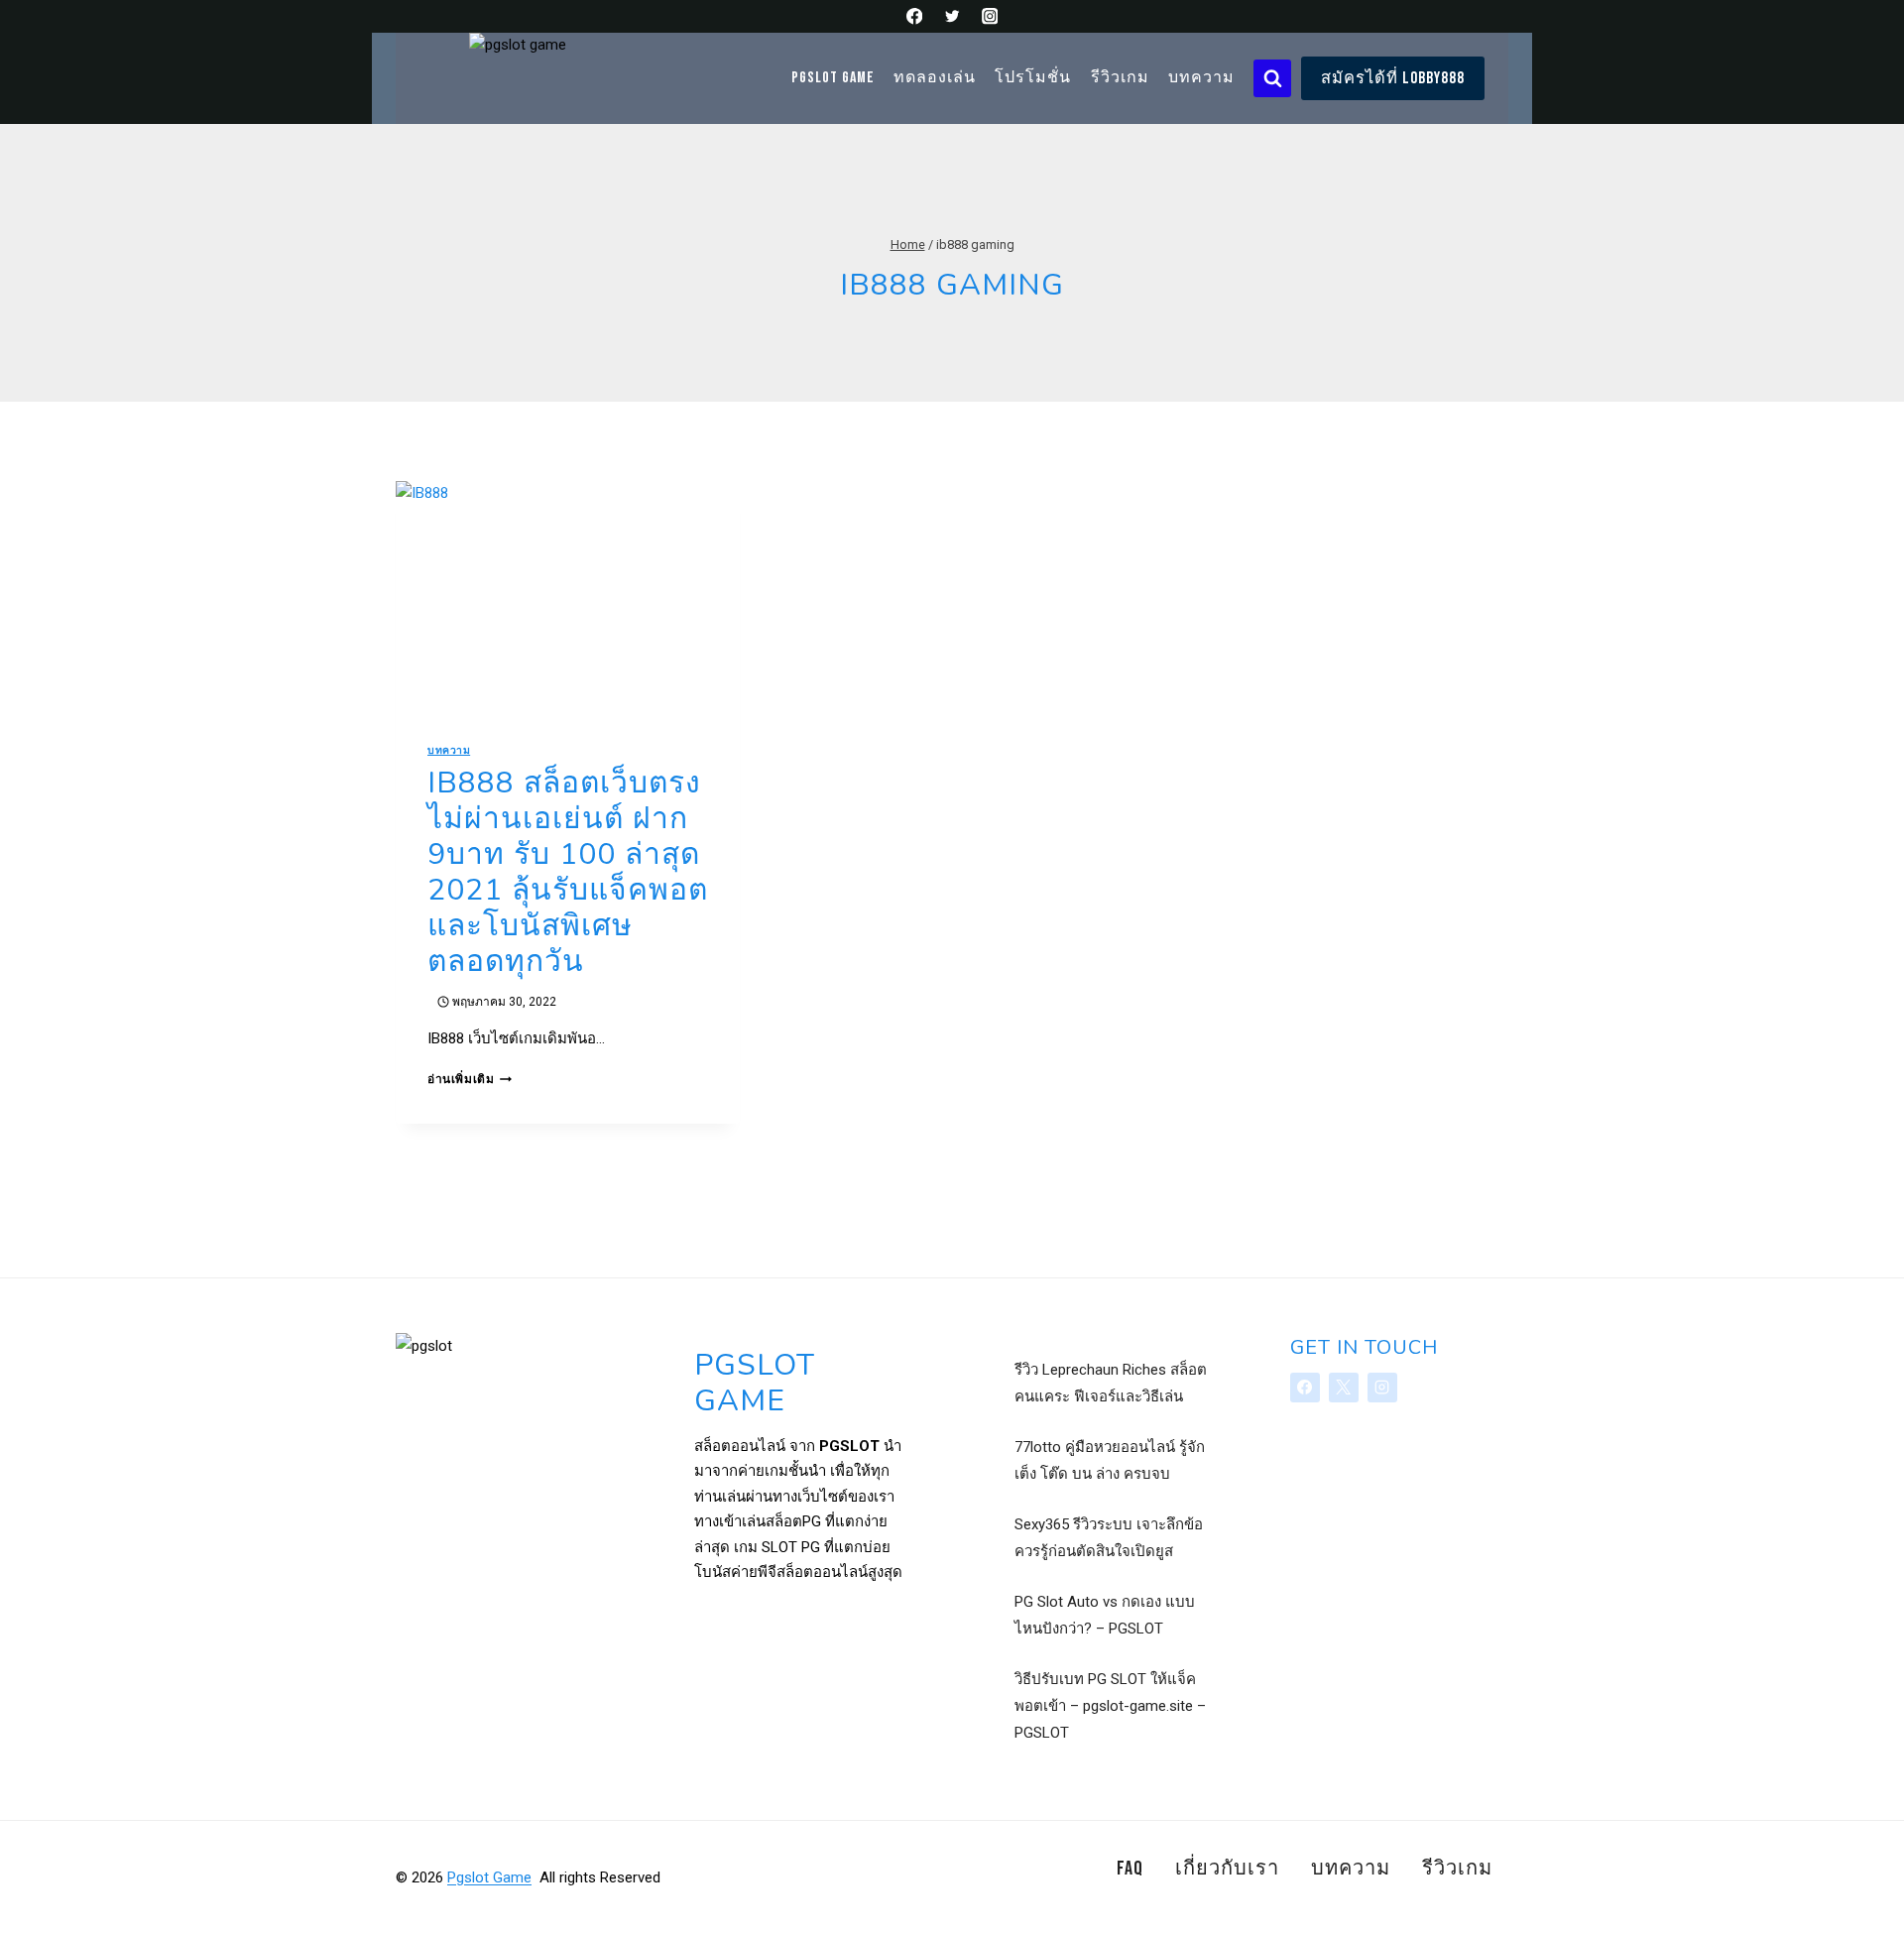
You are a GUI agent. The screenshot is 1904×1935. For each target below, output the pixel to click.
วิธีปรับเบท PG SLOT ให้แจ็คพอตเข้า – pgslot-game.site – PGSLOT (1110, 1706)
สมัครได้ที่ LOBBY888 (1393, 78)
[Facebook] (915, 16)
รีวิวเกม (1120, 78)
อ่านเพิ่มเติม (470, 1079)
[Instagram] (989, 16)
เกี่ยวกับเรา (1227, 1869)
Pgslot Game (489, 1877)
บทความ (1201, 78)
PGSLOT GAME (833, 78)
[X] (1344, 1388)
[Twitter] (952, 16)
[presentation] (568, 596)
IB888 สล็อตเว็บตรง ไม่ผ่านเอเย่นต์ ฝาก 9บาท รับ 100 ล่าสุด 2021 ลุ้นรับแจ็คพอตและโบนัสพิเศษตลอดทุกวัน (568, 872)
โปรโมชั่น (1033, 78)
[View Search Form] (1272, 78)
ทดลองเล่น (935, 78)
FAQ (1130, 1869)
